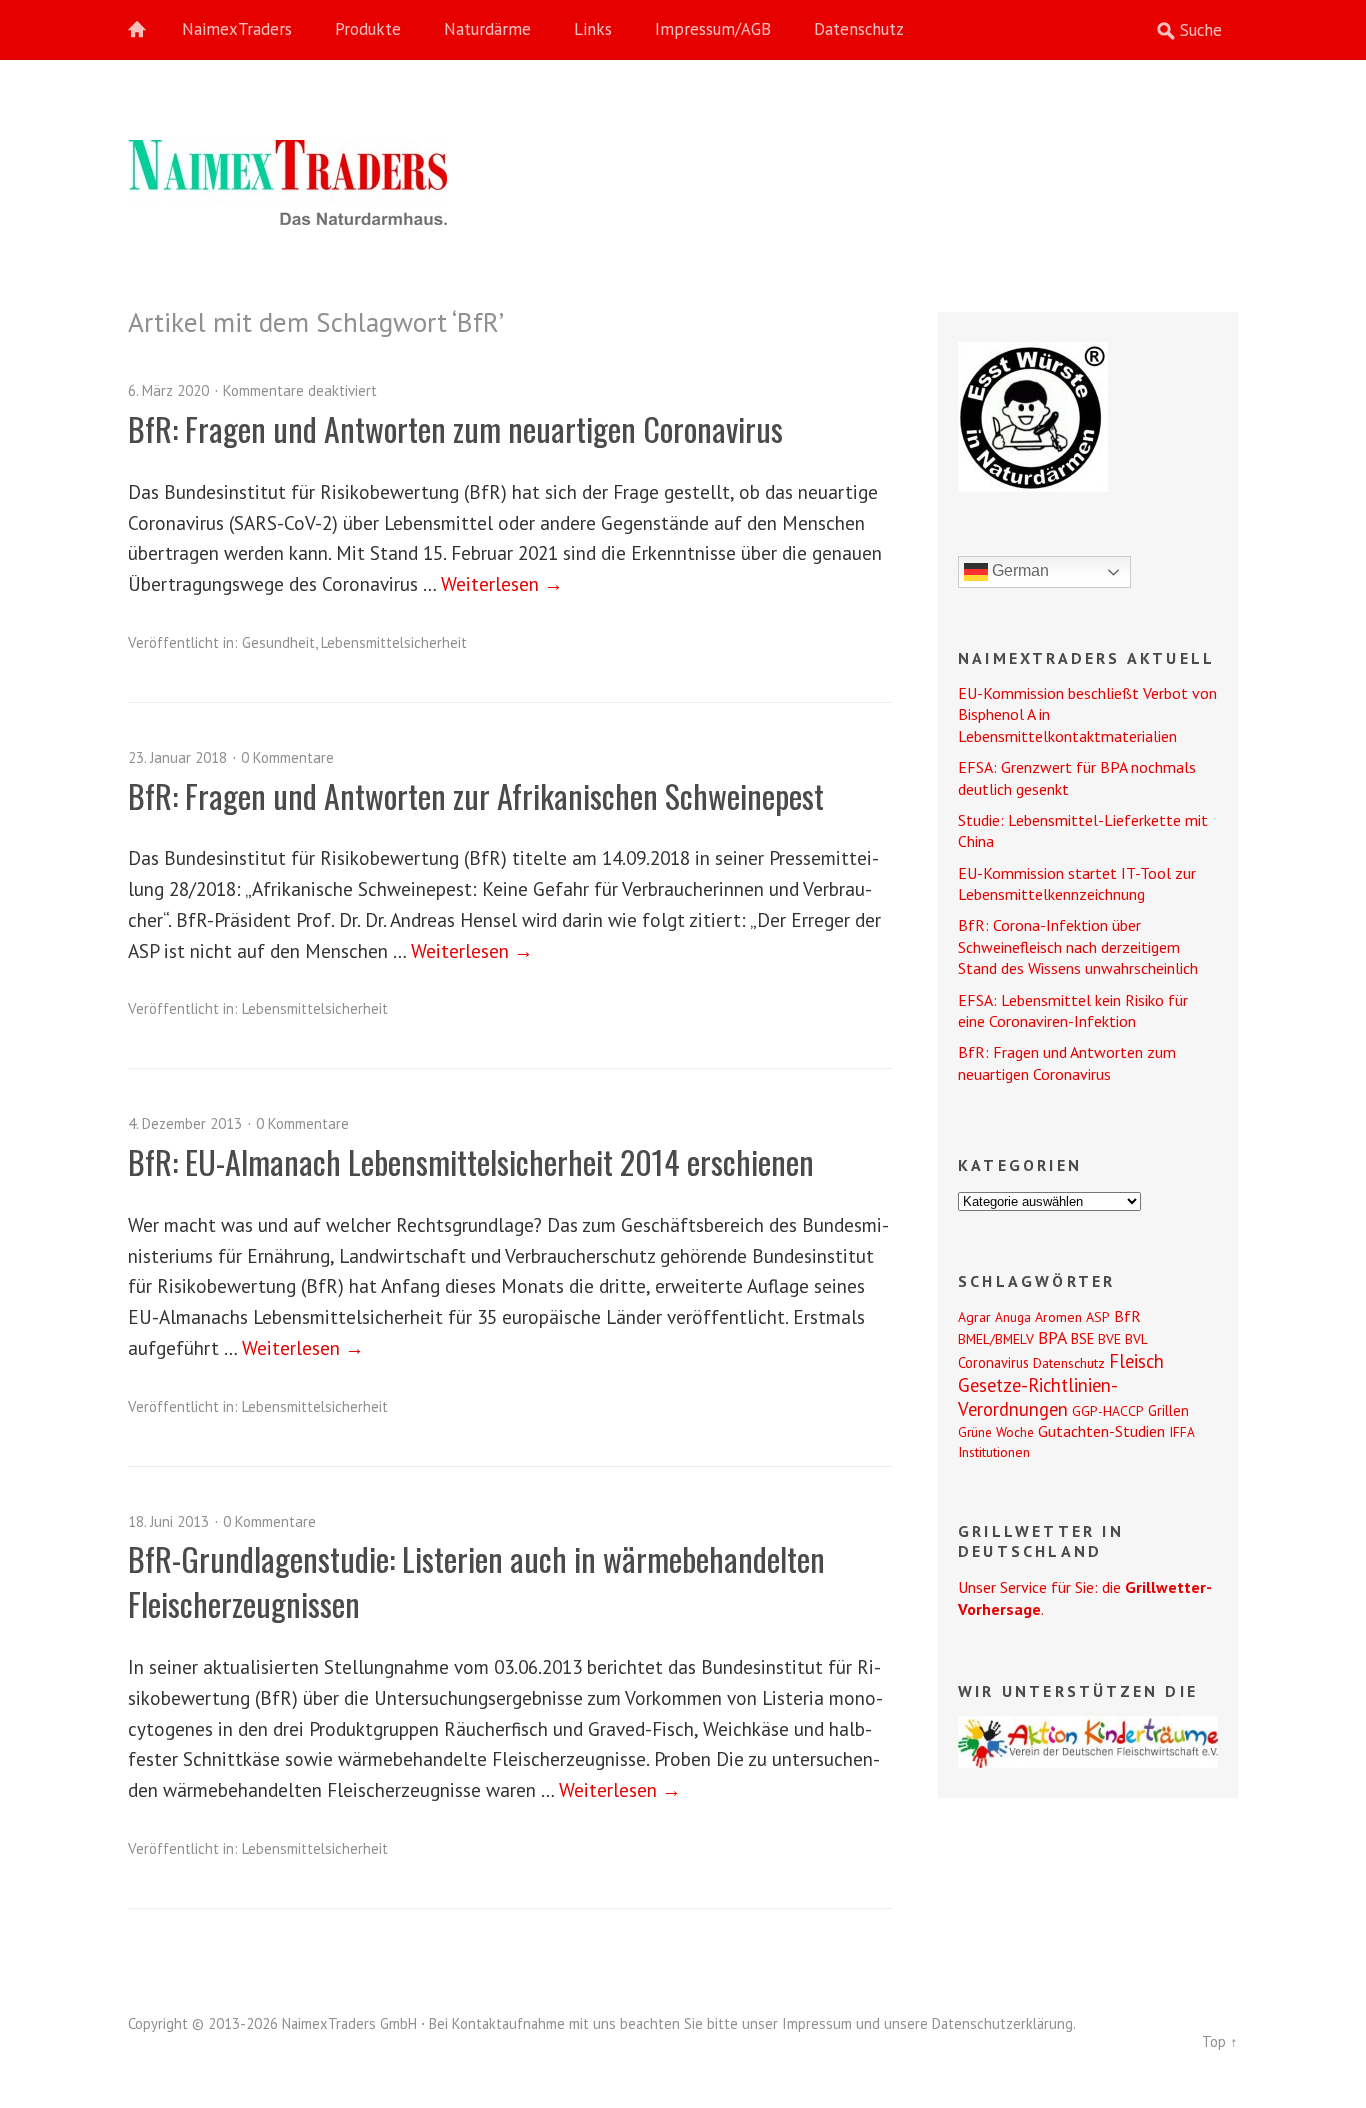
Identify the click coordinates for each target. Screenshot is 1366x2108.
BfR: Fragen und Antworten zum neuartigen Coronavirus (455, 428)
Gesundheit (278, 642)
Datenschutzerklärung (1002, 2023)
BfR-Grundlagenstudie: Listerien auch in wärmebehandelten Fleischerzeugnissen (476, 1581)
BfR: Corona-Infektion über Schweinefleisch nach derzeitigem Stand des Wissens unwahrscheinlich (1078, 946)
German (1018, 570)
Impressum (817, 2023)
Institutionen (994, 1452)
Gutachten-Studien (1101, 1431)
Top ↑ (1220, 2041)
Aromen (1058, 1317)
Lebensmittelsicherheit (394, 642)
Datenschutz (859, 29)
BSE (1082, 1338)
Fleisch (1136, 1361)
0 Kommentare (287, 757)
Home (148, 30)
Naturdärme (487, 29)
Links (593, 29)
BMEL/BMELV (996, 1339)
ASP (1098, 1317)
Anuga (1013, 1317)
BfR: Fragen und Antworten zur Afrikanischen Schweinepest (476, 795)
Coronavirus (993, 1362)
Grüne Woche (996, 1432)
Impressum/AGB (713, 29)
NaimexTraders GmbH (349, 2023)
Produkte (368, 29)
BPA (1052, 1337)
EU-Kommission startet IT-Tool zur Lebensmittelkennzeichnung (1077, 883)
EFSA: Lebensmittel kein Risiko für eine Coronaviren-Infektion (1073, 1010)
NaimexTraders (237, 29)
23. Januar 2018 (177, 757)
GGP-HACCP (1108, 1411)
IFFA (1182, 1432)
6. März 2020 (168, 390)
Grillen (1168, 1410)
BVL (1136, 1339)
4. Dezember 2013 (185, 1123)
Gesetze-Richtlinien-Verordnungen (1038, 1397)
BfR (1127, 1316)
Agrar (974, 1317)
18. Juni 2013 (168, 1521)
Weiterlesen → (502, 583)
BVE (1109, 1339)
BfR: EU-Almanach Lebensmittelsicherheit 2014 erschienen (471, 1161)
